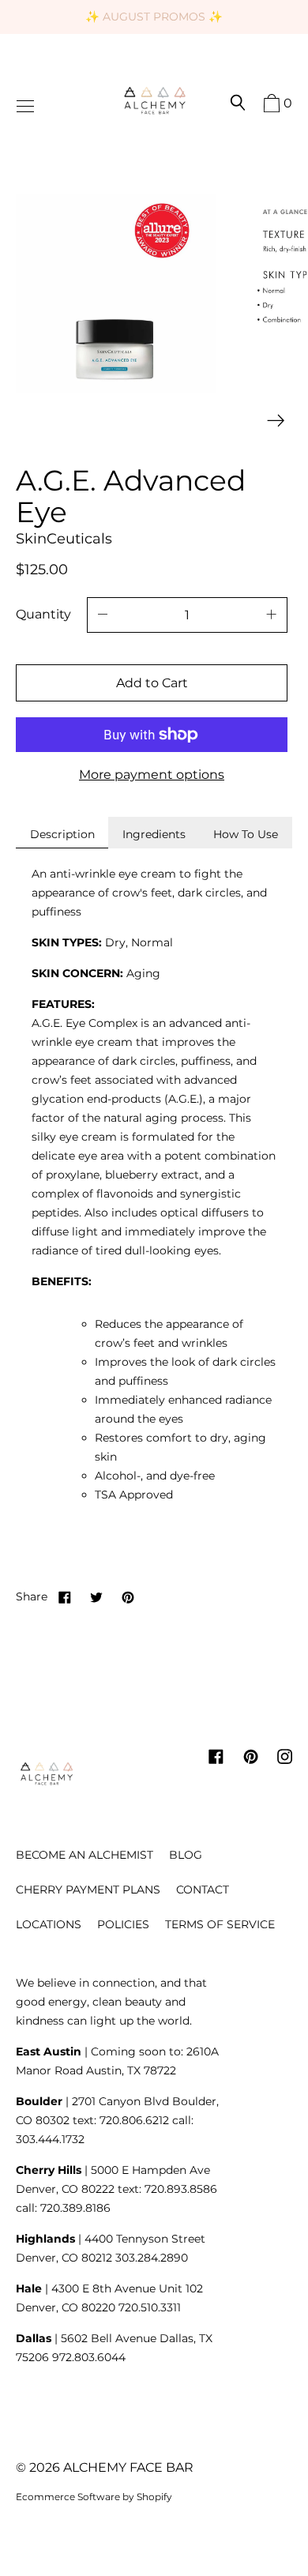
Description (62, 834)
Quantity (43, 614)
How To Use (246, 834)
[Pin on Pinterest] (128, 1596)
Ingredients (154, 834)
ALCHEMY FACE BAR (128, 2467)
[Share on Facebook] (65, 1596)
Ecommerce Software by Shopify (94, 2497)
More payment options (152, 775)
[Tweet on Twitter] (96, 1596)
